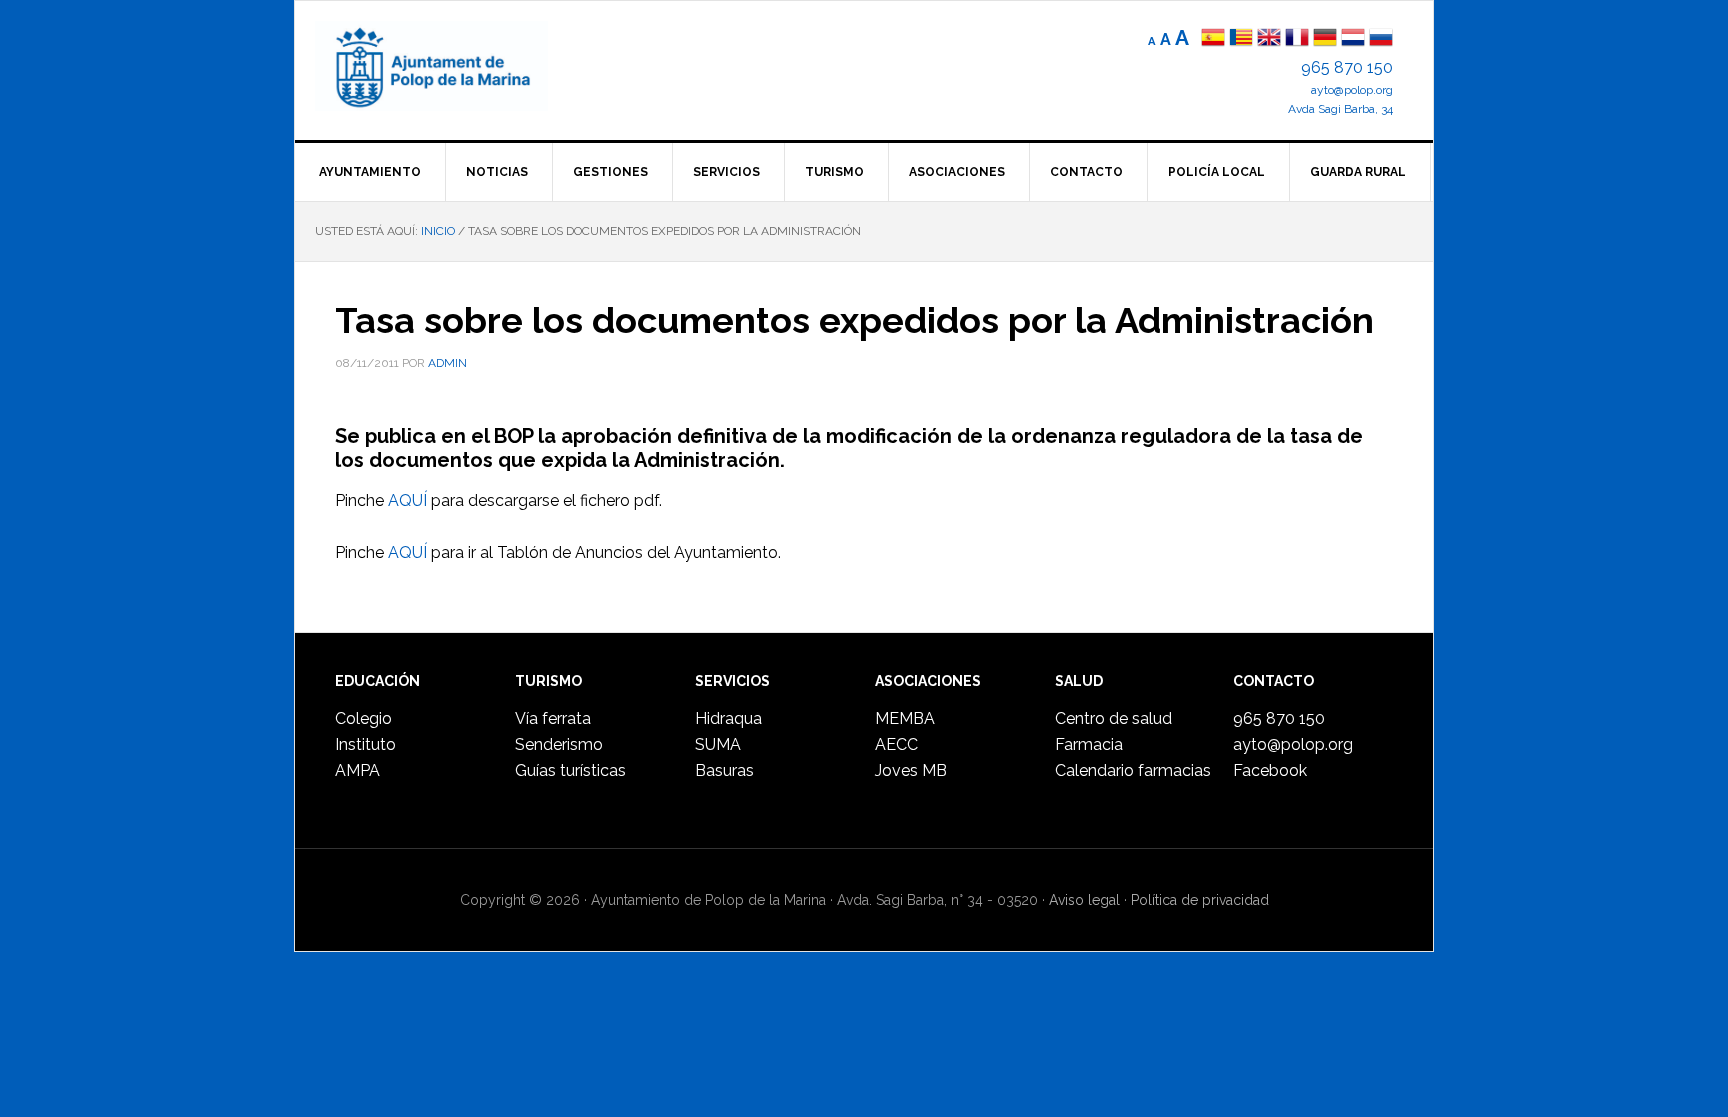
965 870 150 (1347, 67)
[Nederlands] (1355, 39)
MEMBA (905, 718)
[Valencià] (1241, 39)
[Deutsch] (1325, 39)
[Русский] (1381, 39)
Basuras (724, 770)
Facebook (1270, 770)
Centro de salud (1113, 718)
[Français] (1297, 39)
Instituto (365, 744)
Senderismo (559, 744)
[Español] (1213, 39)
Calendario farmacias (1133, 770)
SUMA (718, 744)
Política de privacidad (1200, 900)
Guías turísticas (570, 770)
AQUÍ (407, 500)
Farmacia (1089, 744)
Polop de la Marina (455, 66)
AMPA (357, 770)
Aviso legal (1084, 900)
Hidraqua (728, 718)
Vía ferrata (553, 718)
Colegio (363, 718)
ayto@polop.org (1352, 90)
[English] (1269, 39)
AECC (896, 744)
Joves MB (911, 770)
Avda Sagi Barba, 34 (1340, 109)
